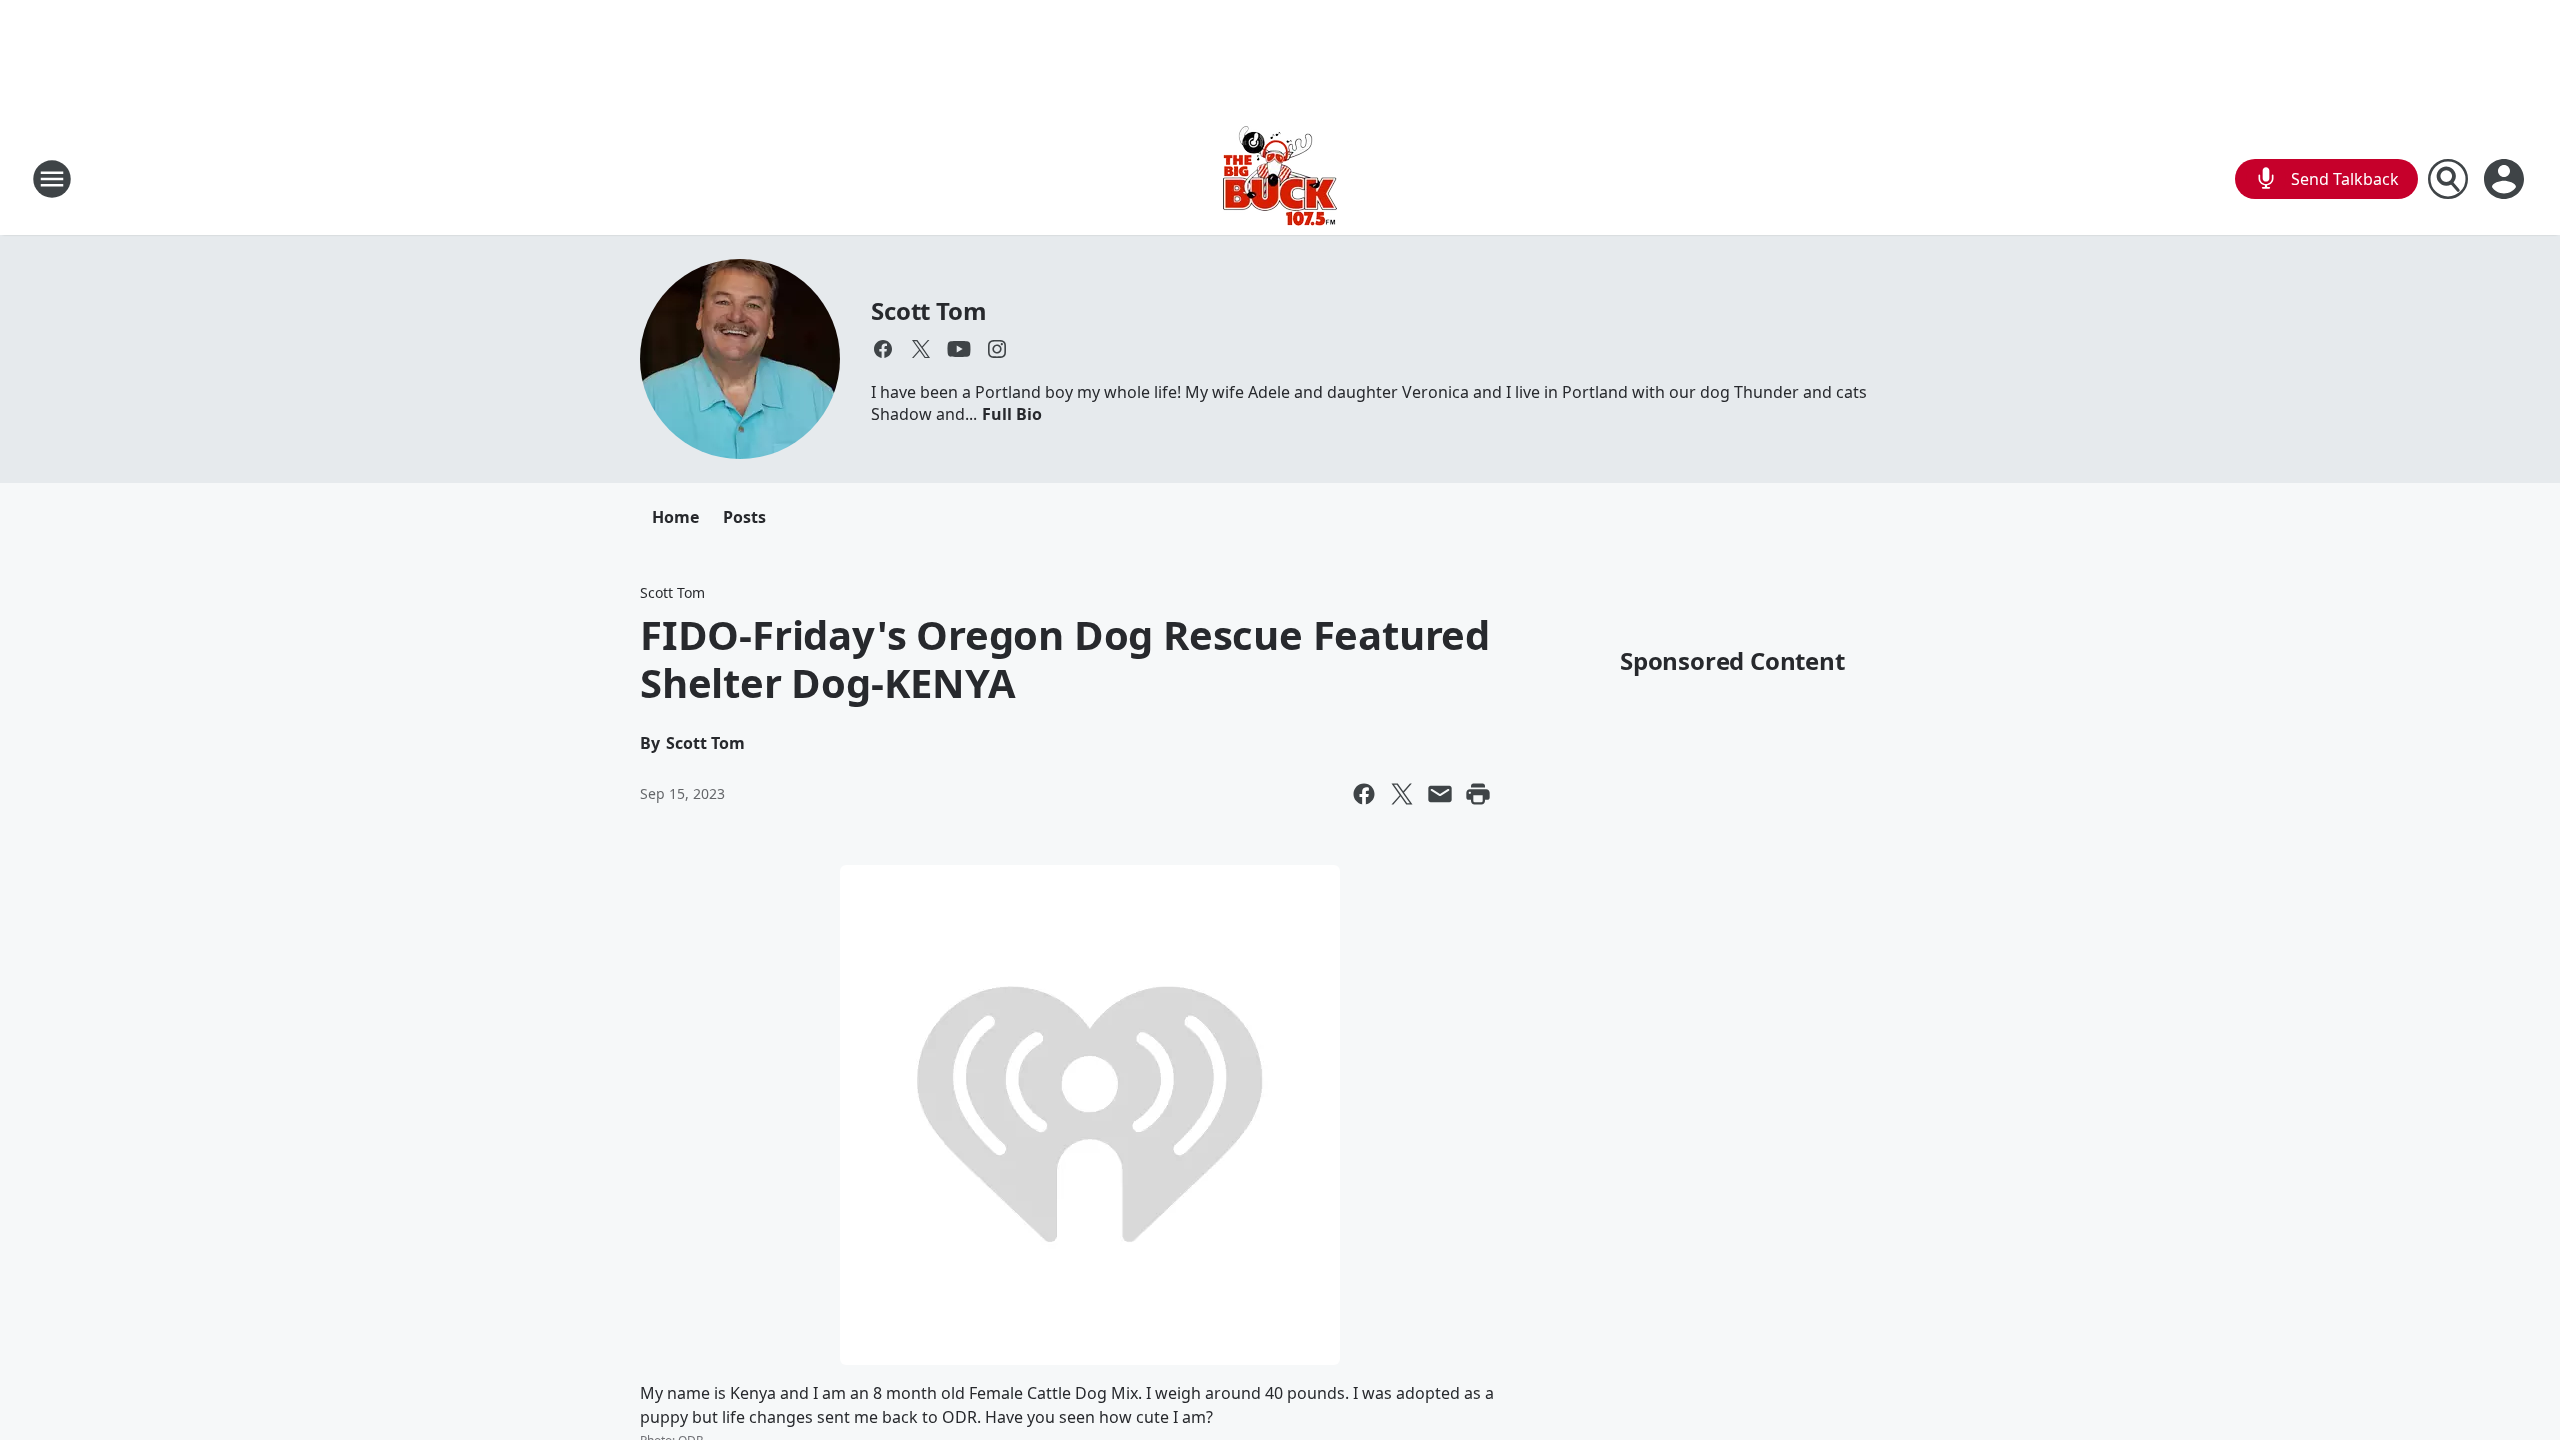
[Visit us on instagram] (997, 349)
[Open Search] (2448, 179)
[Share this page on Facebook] (1364, 794)
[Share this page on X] (1402, 794)
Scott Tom (928, 310)
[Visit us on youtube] (959, 349)
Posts (744, 517)
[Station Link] (1280, 178)
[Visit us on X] (921, 349)
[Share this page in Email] (1440, 794)
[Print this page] (1478, 794)
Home (675, 517)
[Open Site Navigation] (52, 179)
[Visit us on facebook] (883, 349)
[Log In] (2506, 179)
